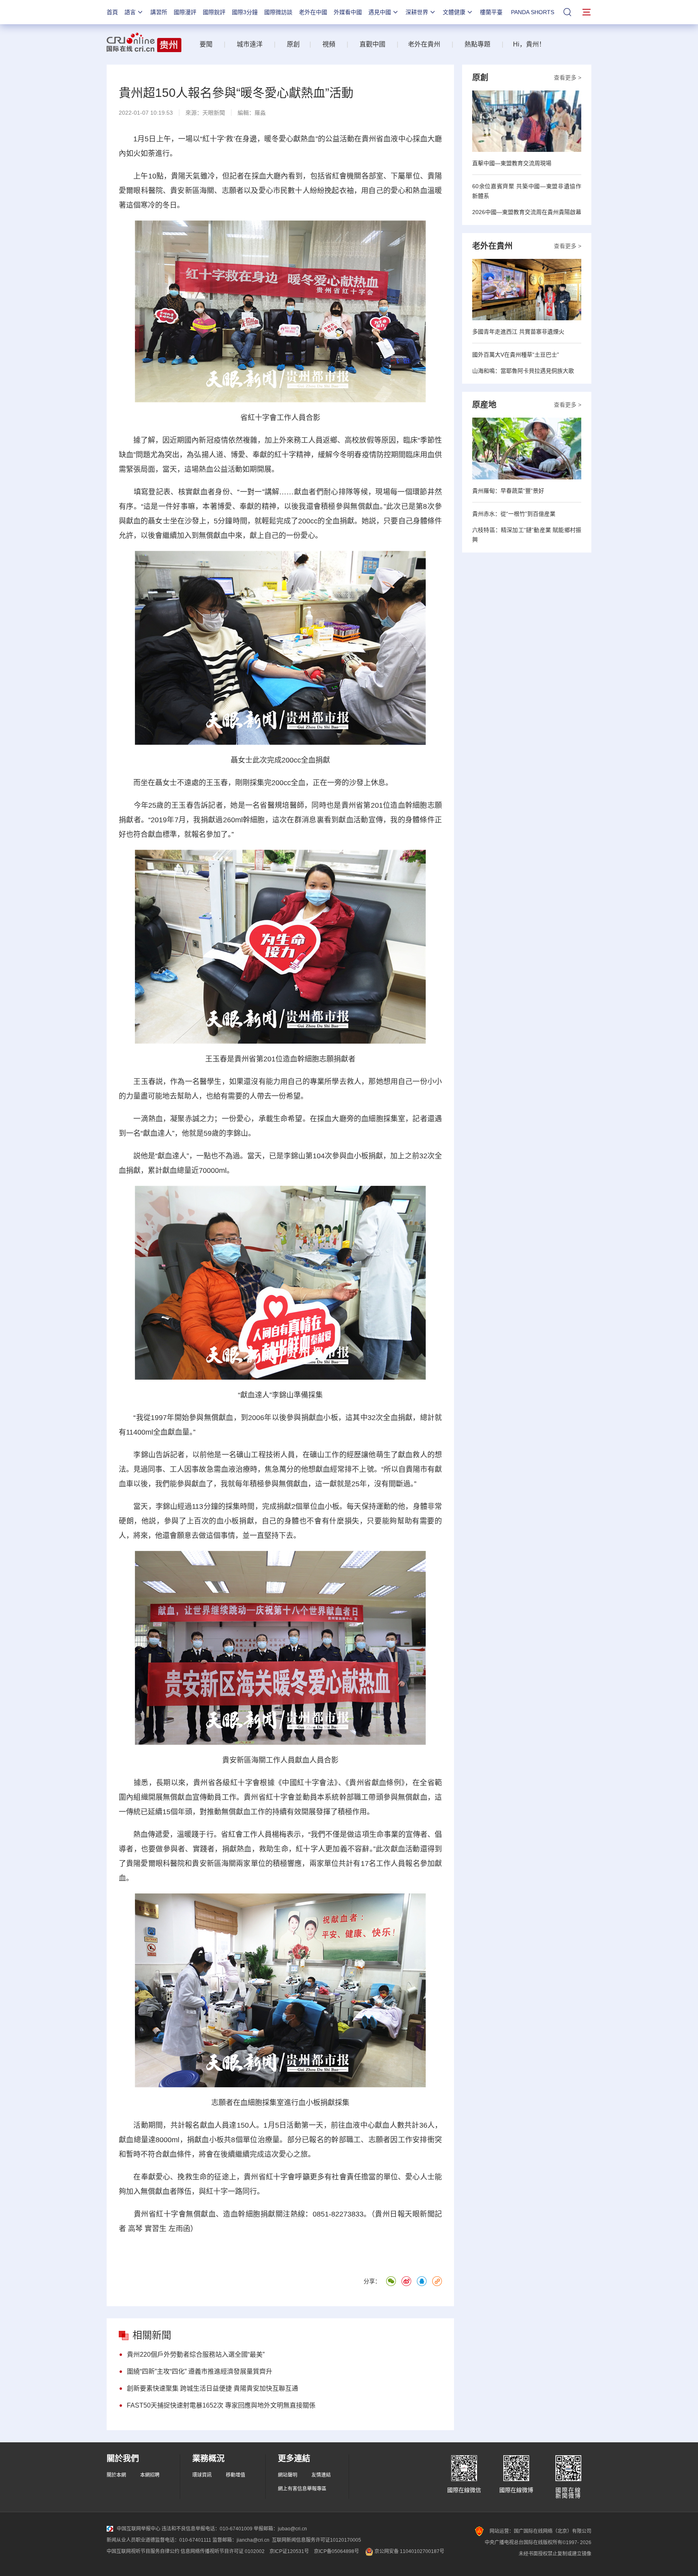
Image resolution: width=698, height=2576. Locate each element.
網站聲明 (288, 2475)
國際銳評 (214, 12)
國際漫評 (185, 12)
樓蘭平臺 (491, 12)
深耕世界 (417, 12)
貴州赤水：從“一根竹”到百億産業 (514, 514)
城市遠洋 (246, 44)
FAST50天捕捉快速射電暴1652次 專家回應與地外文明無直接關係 (221, 2405)
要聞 (206, 44)
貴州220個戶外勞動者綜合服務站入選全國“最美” (196, 2354)
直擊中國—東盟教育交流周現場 (512, 163)
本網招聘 (150, 2475)
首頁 (112, 12)
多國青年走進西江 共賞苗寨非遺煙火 (518, 332)
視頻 (329, 44)
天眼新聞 (214, 113)
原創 (293, 44)
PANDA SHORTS (533, 12)
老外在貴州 (424, 44)
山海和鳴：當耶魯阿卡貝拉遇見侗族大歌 (523, 371)
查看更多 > (568, 78)
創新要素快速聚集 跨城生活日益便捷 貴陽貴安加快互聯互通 (212, 2388)
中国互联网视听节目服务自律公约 (143, 2551)
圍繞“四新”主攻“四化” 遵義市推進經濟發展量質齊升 (200, 2371)
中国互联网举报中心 (139, 2529)
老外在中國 (313, 12)
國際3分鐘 (245, 12)
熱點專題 (477, 44)
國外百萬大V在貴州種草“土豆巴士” (516, 355)
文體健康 (454, 12)
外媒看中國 (348, 12)
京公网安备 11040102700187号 (409, 2551)
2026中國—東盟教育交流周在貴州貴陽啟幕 (527, 212)
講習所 (159, 12)
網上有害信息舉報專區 (302, 2489)
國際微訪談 (278, 12)
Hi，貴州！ (529, 44)
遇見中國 (380, 12)
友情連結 (321, 2475)
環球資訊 (202, 2475)
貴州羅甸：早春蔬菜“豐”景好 (508, 491)
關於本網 (116, 2475)
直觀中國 (372, 44)
